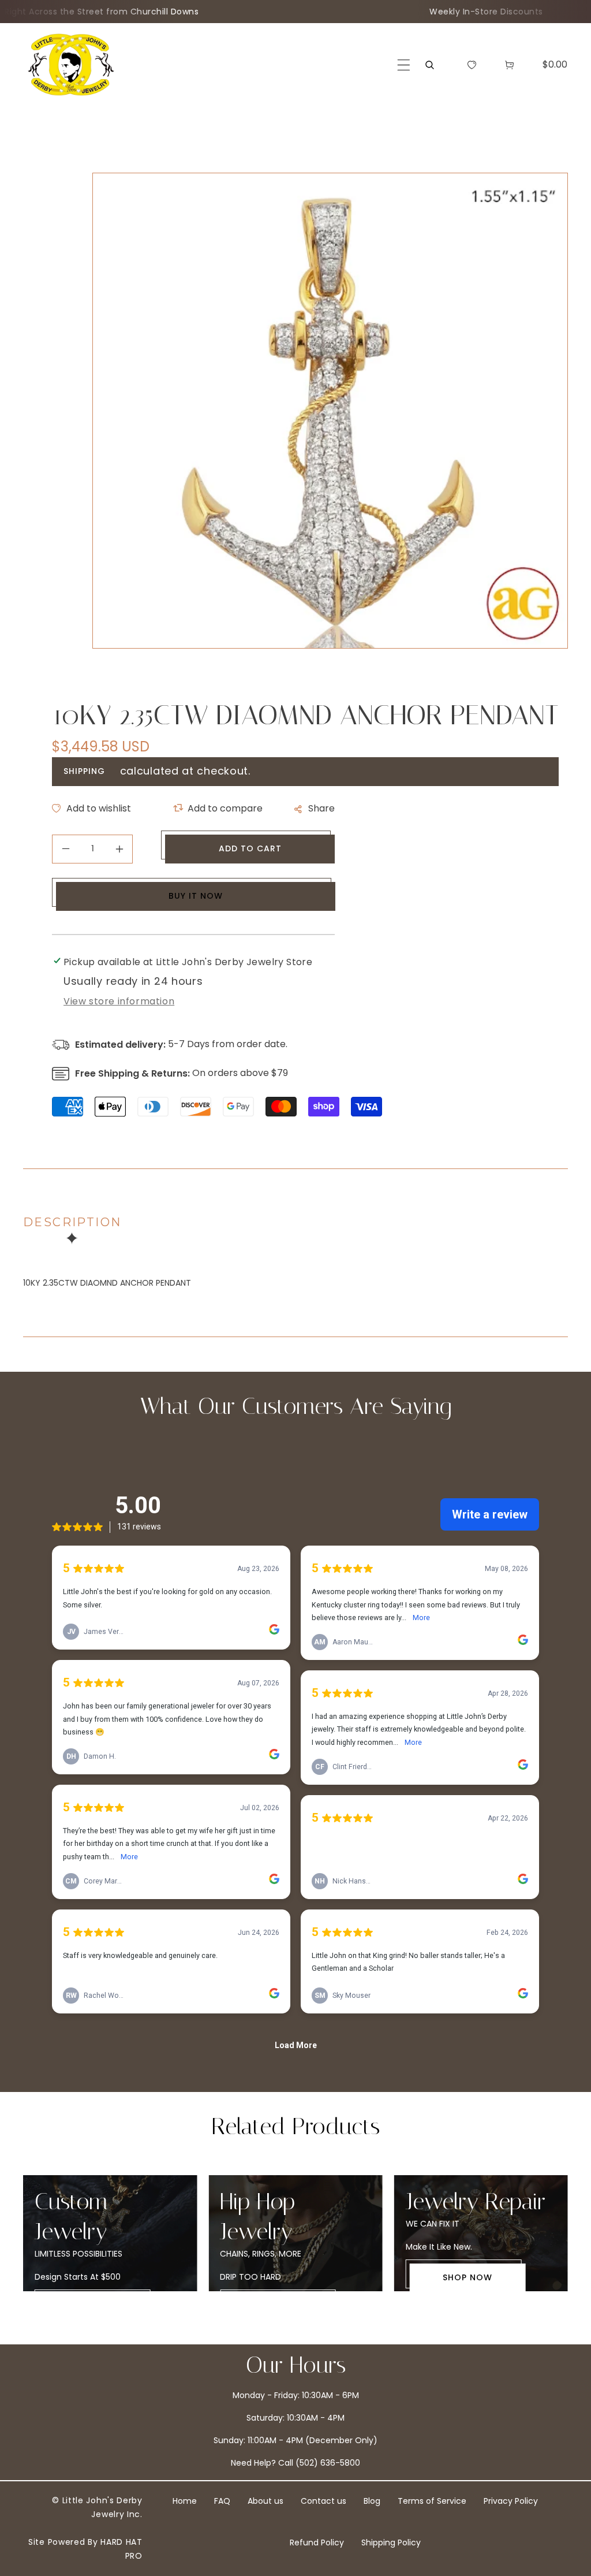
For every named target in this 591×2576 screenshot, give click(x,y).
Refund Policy (317, 2543)
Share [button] (321, 808)
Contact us (323, 2501)
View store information (119, 1001)
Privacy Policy (511, 2501)
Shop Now (467, 2277)
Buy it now (196, 896)
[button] (404, 65)
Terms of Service (432, 2501)
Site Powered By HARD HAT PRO (85, 2549)
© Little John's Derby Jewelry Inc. (97, 2507)
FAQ (222, 2501)
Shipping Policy (391, 2543)
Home (185, 2501)
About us (265, 2501)
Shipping (84, 771)
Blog (372, 2501)
